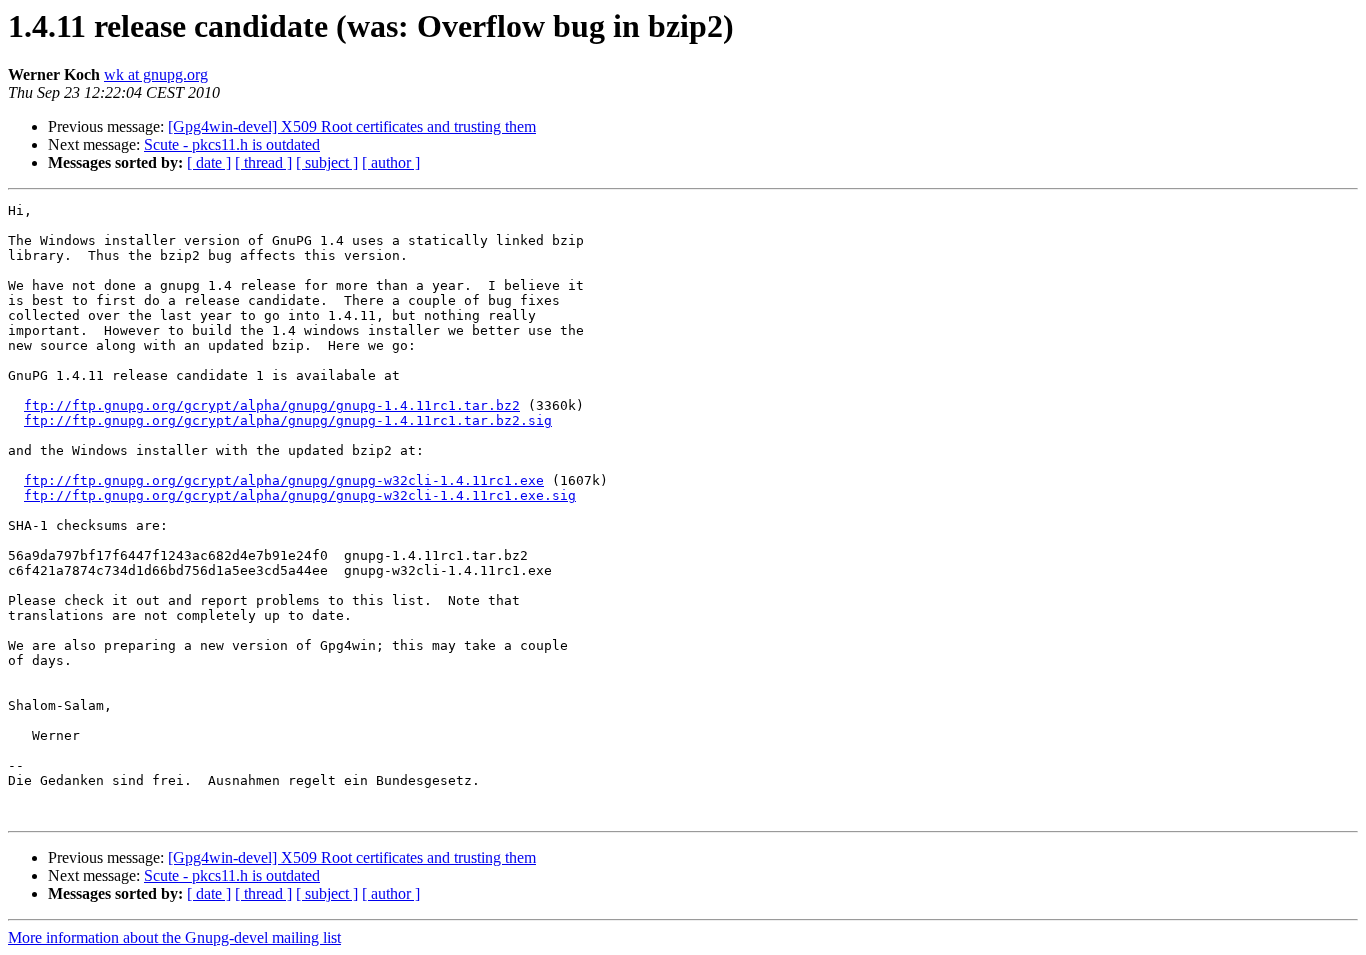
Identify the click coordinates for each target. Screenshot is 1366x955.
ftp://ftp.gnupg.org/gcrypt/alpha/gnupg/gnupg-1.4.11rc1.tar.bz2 (272, 405)
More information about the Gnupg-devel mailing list (174, 937)
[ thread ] (263, 162)
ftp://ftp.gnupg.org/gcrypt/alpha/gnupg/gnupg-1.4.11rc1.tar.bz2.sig (288, 420)
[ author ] (391, 162)
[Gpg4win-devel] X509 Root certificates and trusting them (352, 126)
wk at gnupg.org (156, 74)
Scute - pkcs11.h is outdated (232, 144)
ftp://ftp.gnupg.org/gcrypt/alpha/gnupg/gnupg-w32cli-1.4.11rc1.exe (284, 480)
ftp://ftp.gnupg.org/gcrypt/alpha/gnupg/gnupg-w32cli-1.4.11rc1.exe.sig (300, 495)
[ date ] (209, 162)
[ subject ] (327, 162)
